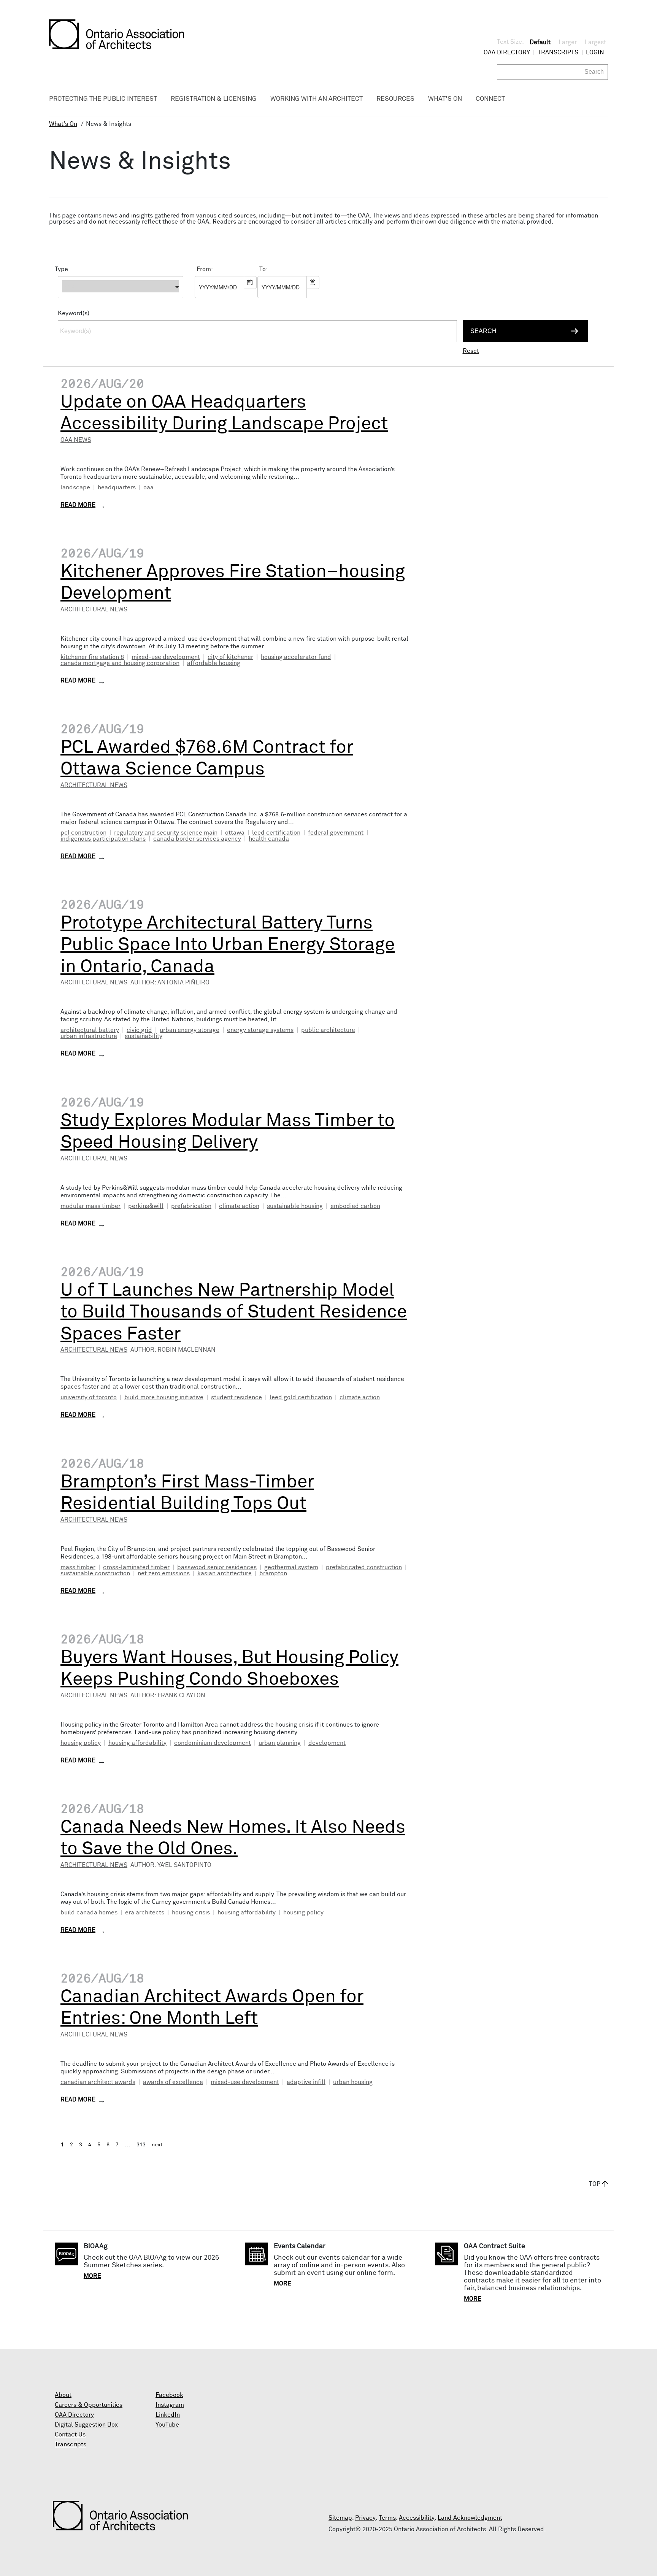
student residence (236, 1397)
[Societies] (121, 302)
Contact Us (70, 2435)
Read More (78, 505)
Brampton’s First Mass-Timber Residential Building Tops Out (187, 1493)
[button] (121, 287)
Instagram (170, 2405)
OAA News (76, 440)
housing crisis (191, 1913)
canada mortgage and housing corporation (120, 663)
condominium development (213, 1743)
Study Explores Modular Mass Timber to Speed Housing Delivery (228, 1132)
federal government (336, 833)
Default (540, 42)
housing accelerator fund (296, 657)
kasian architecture (225, 1573)
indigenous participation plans (103, 839)
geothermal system (291, 1567)
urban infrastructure (89, 1036)
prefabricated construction (364, 1567)
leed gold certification (301, 1397)
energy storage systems (260, 1030)
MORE (92, 2276)
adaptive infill (306, 2082)
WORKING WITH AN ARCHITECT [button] (317, 99)
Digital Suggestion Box (86, 2425)
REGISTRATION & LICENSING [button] (214, 99)
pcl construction (83, 833)
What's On (63, 124)
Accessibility (417, 2518)
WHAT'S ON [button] (445, 99)
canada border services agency (197, 839)
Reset (471, 351)
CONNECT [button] (490, 99)
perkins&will (146, 1206)
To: (263, 269)
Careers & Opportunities (89, 2405)
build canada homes (89, 1913)
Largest (595, 42)
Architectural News (94, 609)
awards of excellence (173, 2082)
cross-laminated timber (136, 1567)
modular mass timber (90, 1206)
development (327, 1743)
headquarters (117, 487)
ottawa (235, 833)
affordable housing (214, 663)
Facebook (169, 2395)
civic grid (139, 1030)
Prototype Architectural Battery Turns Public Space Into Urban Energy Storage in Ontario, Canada (228, 945)
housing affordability (137, 1743)
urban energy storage (190, 1030)
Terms (387, 2518)
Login (595, 52)
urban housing (353, 2082)
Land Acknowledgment (470, 2518)
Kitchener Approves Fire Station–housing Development (233, 583)
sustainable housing (295, 1206)
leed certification (276, 833)
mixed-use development (166, 657)
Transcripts (558, 52)
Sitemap (340, 2518)
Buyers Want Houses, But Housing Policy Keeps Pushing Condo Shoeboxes (229, 1669)
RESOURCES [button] (395, 99)
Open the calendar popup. (250, 283)
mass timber (78, 1567)
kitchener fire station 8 (92, 657)
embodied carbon (355, 1206)
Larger (568, 42)
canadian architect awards (98, 2082)
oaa (148, 487)
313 (141, 2145)
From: (205, 269)
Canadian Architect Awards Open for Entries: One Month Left (212, 2008)
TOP (595, 2184)
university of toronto (89, 1397)
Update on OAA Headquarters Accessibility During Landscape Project (224, 413)
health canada (269, 839)
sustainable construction (95, 1573)
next (157, 2145)
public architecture (328, 1030)
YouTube (167, 2425)
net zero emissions (164, 1573)
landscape (75, 487)
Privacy (365, 2518)
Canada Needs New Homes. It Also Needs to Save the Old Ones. (233, 1838)
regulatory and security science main (166, 833)
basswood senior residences (217, 1567)
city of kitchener (230, 657)
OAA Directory (507, 52)
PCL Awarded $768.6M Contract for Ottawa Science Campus (207, 759)
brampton (273, 1573)
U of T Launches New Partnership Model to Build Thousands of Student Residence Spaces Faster (234, 1312)
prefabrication (191, 1206)
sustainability (144, 1036)
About (63, 2395)
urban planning (280, 1743)
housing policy (81, 1743)
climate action (239, 1206)
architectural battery (90, 1030)
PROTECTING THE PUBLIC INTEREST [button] (103, 99)
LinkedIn (168, 2415)
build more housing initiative (164, 1397)
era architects (145, 1913)
